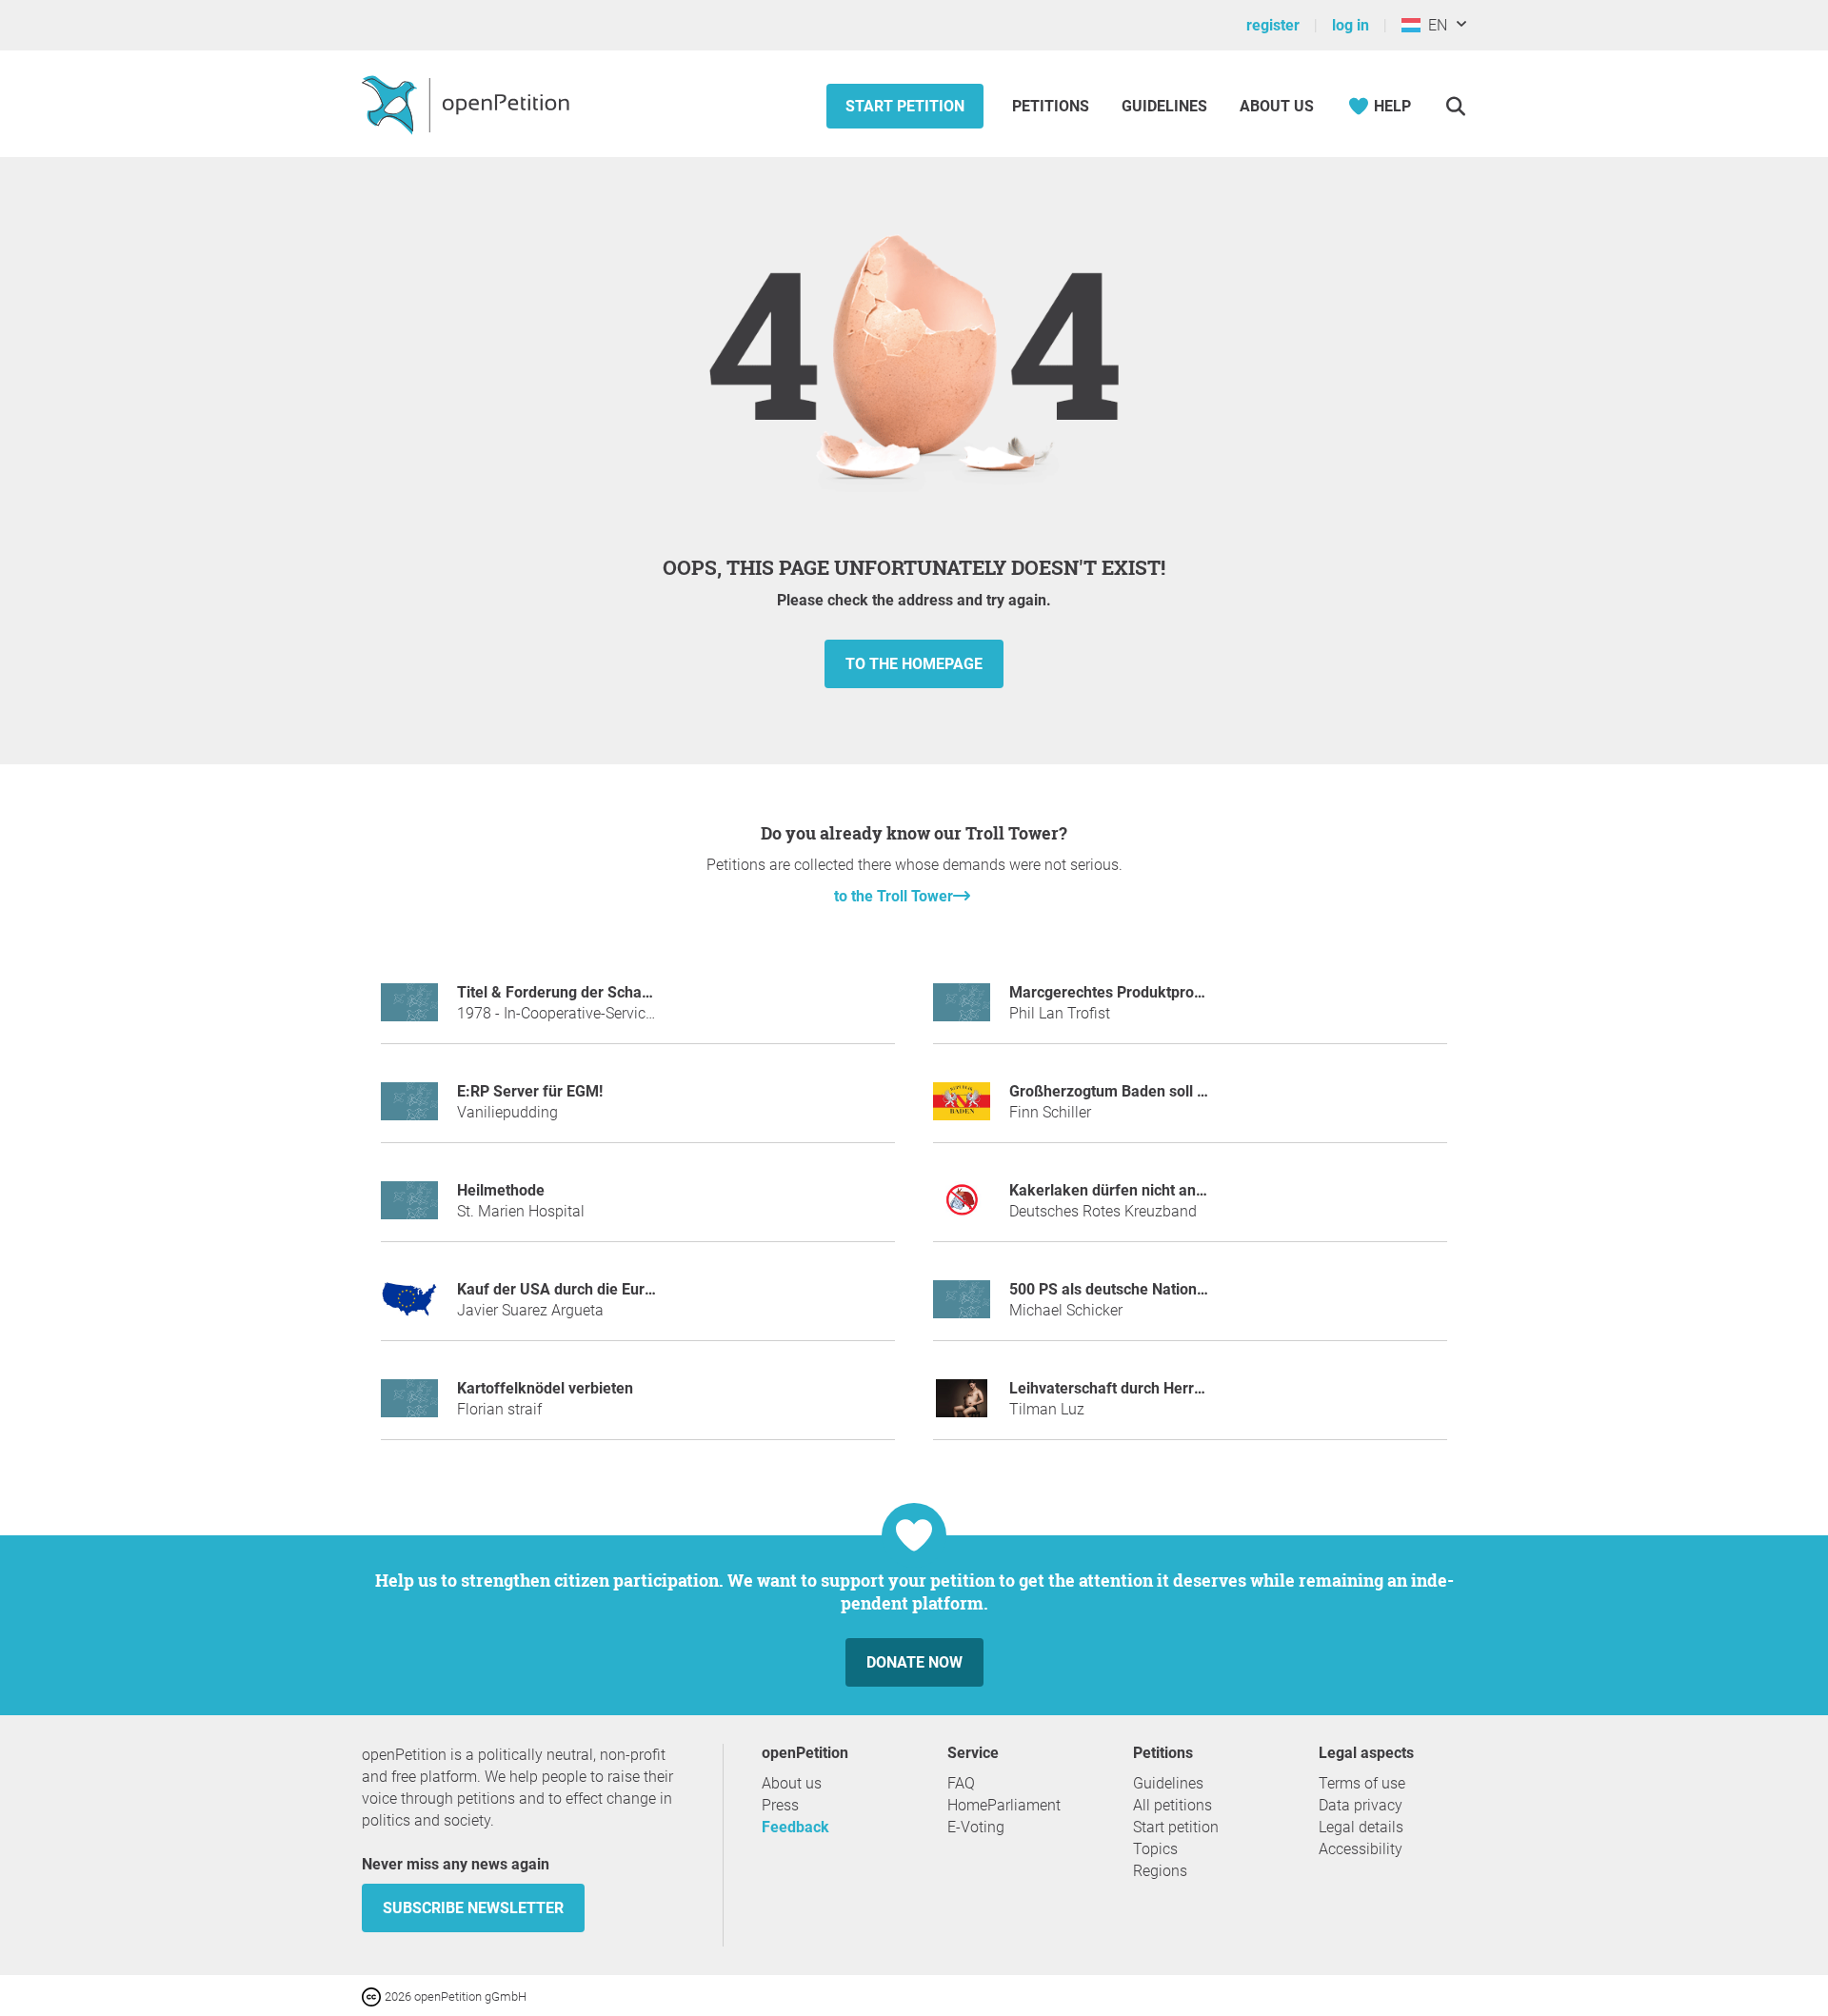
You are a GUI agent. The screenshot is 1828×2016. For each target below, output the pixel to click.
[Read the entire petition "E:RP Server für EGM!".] (409, 1109)
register (1273, 25)
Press (780, 1805)
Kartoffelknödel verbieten (545, 1388)
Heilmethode (501, 1190)
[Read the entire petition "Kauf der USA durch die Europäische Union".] (409, 1307)
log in (1351, 25)
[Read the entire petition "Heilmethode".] (409, 1208)
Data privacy (1361, 1805)
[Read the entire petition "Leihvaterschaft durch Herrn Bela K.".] (962, 1406)
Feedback (795, 1827)
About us (1277, 106)
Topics (1155, 1849)
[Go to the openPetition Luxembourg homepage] (468, 104)
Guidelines (1164, 106)
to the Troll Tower (894, 896)
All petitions (1172, 1805)
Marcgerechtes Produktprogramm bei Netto (1159, 992)
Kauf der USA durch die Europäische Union (604, 1289)
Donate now (914, 1662)
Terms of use (1362, 1783)
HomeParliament (1004, 1805)
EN (1434, 25)
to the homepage (914, 664)
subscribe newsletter (473, 1908)
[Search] (1455, 106)
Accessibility (1361, 1849)
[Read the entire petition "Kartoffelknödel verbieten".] (409, 1406)
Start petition (905, 106)
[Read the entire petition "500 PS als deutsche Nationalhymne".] (962, 1307)
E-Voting (976, 1827)
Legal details (1361, 1827)
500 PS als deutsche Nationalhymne (1133, 1289)
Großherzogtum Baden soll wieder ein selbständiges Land (1207, 1091)
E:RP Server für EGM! (530, 1091)
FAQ (961, 1783)
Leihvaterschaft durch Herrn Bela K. (1132, 1388)
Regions (1160, 1871)
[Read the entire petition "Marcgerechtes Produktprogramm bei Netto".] (962, 1010)
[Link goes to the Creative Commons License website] (373, 1996)
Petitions (1053, 106)
